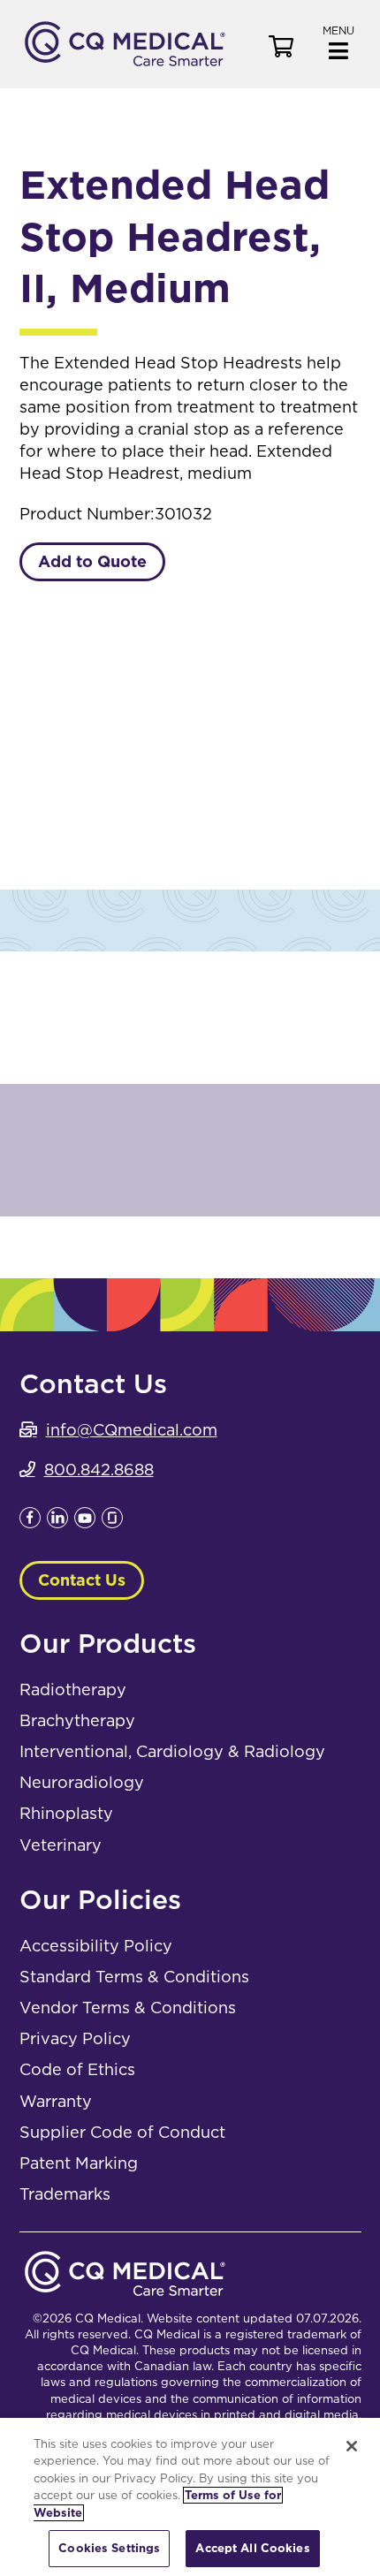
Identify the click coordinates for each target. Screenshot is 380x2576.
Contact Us (82, 1580)
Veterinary (61, 1845)
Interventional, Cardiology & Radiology (172, 1751)
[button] (338, 41)
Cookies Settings (109, 2548)
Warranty (56, 2101)
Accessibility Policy (96, 1946)
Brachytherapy (77, 1720)
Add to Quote (92, 561)
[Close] (352, 2446)
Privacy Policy (75, 2038)
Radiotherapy (73, 1690)
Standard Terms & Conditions (134, 1977)
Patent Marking (79, 2163)
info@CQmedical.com (132, 1430)
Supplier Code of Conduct (122, 2132)
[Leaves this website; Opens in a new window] (30, 1523)
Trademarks (65, 2194)
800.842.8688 (99, 1470)
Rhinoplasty (66, 1813)
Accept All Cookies (252, 2548)
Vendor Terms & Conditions (128, 2008)
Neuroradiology (82, 1782)
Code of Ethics (77, 2069)
